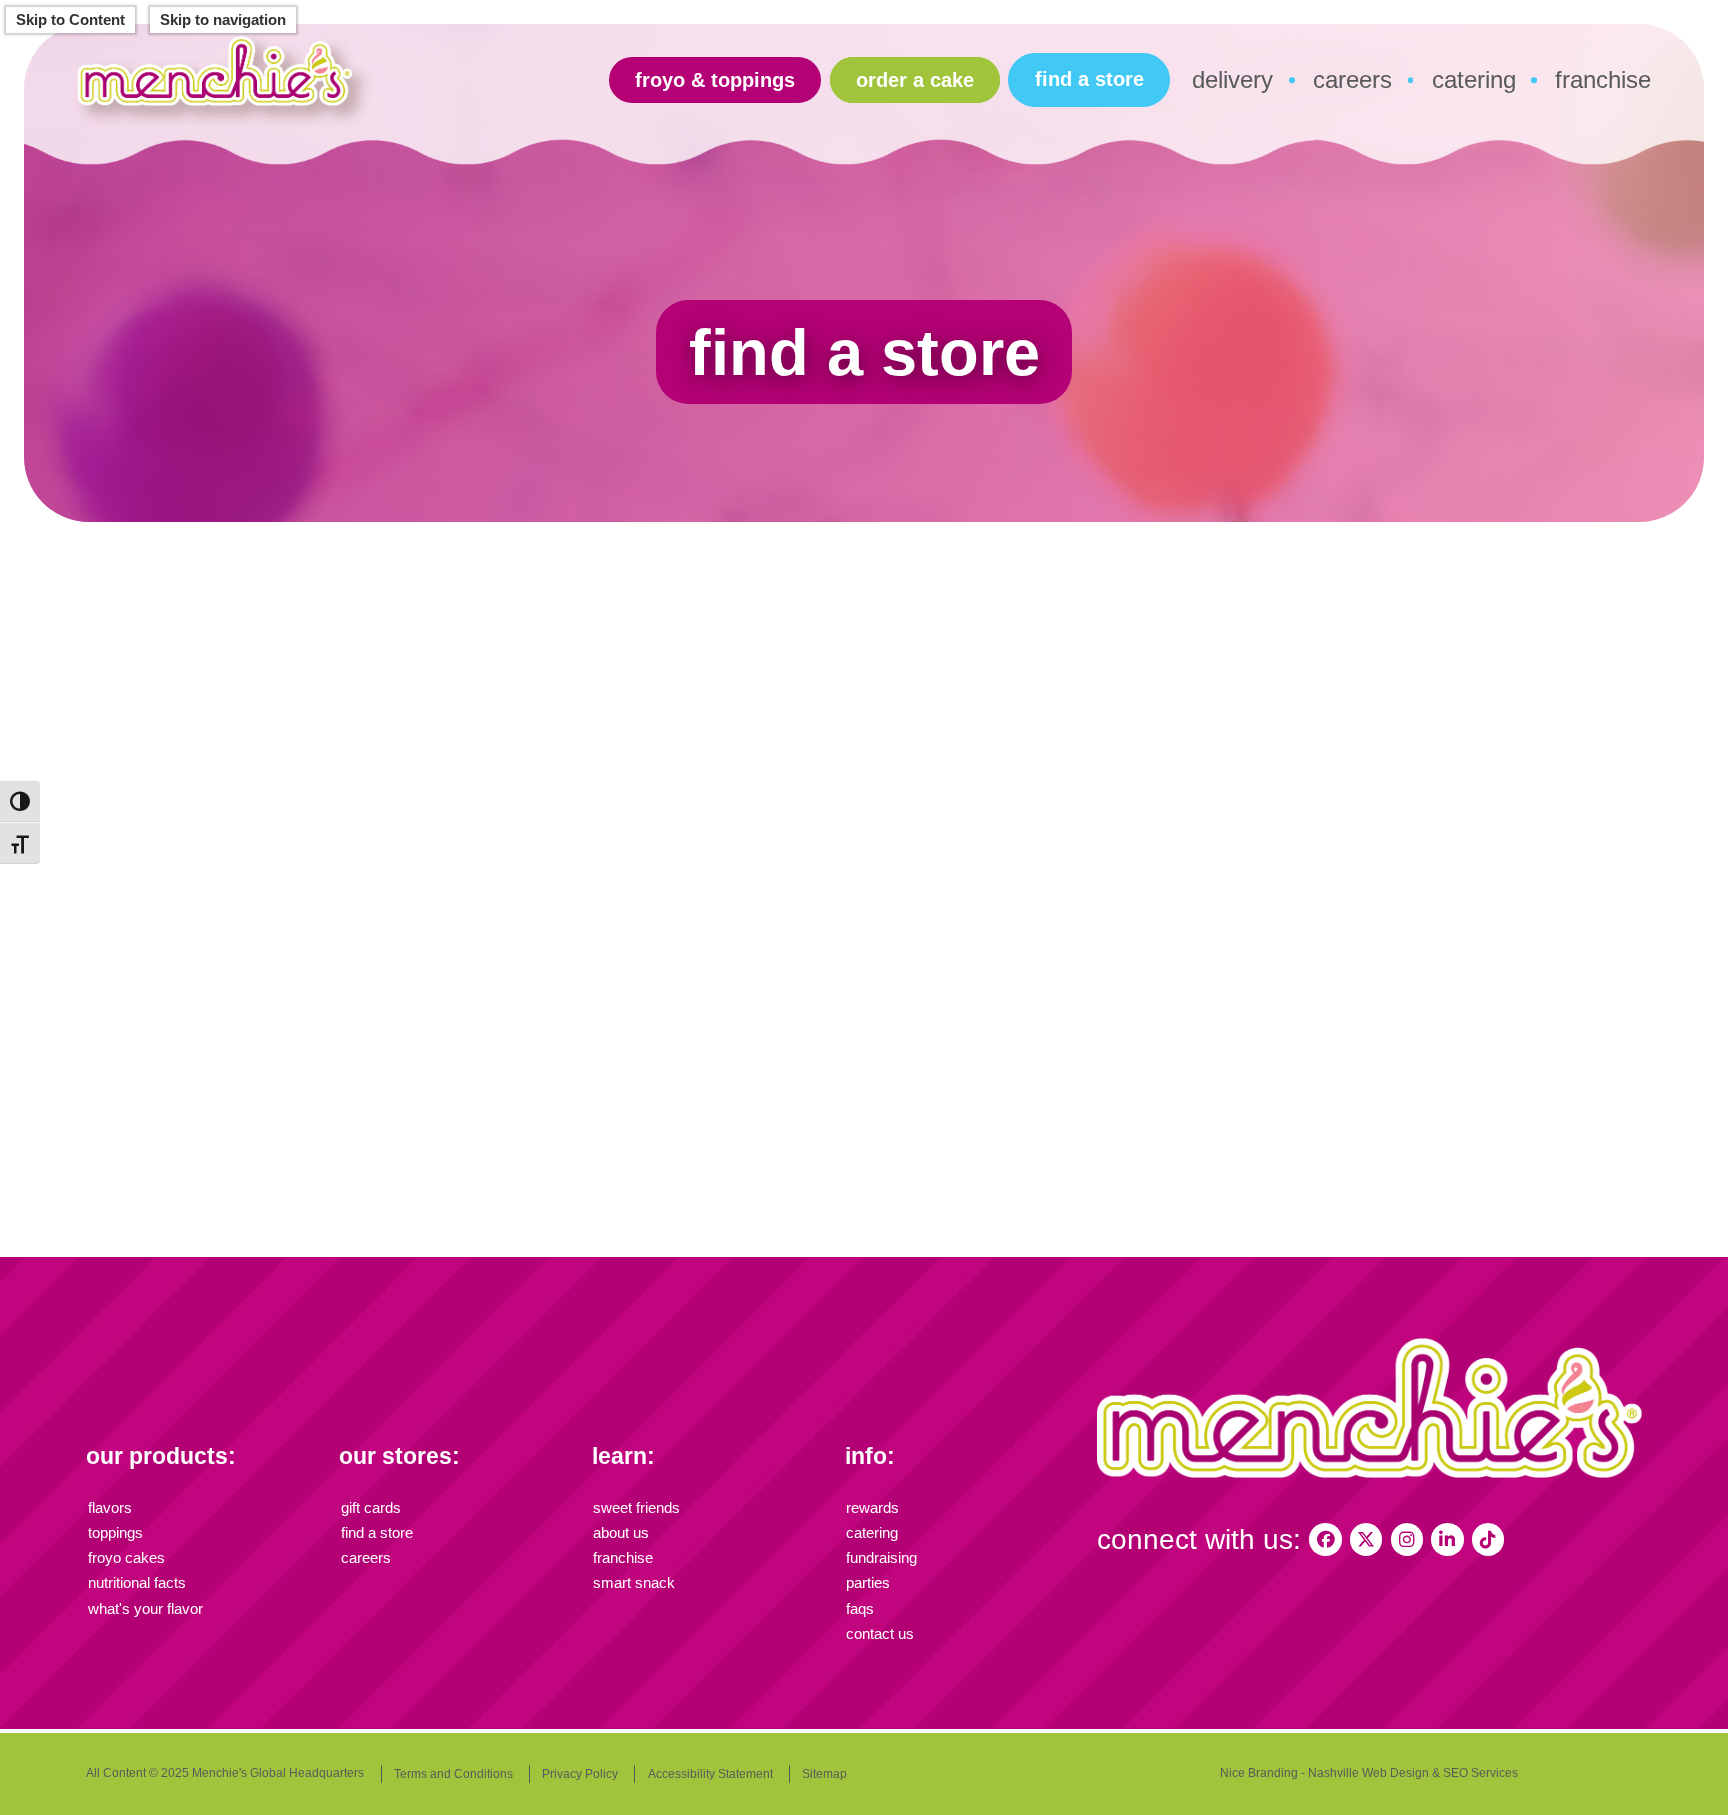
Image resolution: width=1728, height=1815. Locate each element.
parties (868, 1583)
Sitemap (824, 1774)
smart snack (634, 1583)
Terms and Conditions (453, 1774)
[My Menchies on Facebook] (1325, 1539)
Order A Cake (915, 80)
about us (621, 1533)
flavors (110, 1508)
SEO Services (1480, 1773)
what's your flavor (145, 1609)
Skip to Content (70, 20)
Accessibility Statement (710, 1774)
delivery (1232, 79)
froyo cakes (126, 1558)
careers (1352, 79)
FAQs (860, 1609)
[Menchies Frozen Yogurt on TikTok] (1488, 1539)
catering (1474, 79)
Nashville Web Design (1368, 1773)
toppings (115, 1533)
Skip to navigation (223, 20)
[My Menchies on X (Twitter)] (1366, 1539)
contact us (880, 1634)
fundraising (881, 1558)
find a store (1089, 79)
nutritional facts (137, 1583)
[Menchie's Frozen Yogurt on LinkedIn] (1447, 1539)
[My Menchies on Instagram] (1407, 1539)
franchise (1603, 79)
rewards (872, 1508)
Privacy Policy (580, 1774)
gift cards (371, 1508)
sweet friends (636, 1508)
